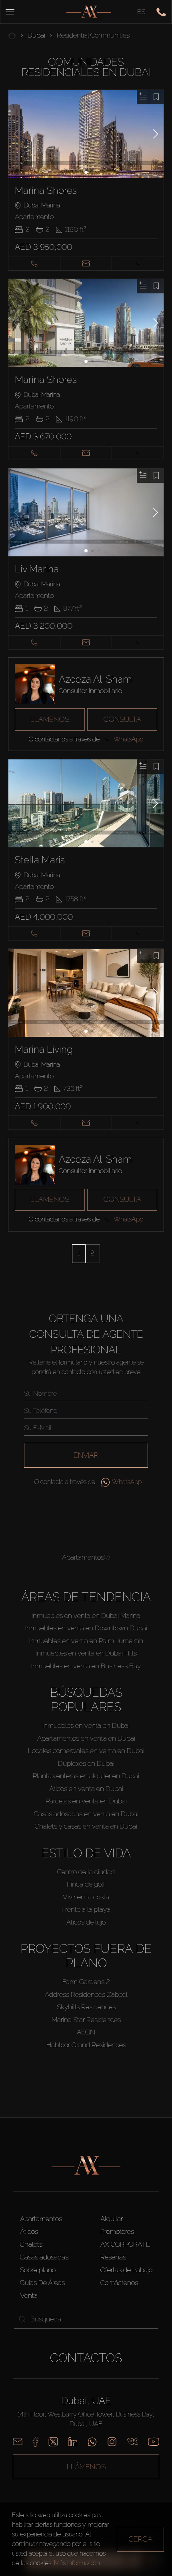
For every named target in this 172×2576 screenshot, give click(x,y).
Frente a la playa (86, 1909)
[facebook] (35, 2442)
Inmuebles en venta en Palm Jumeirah (86, 1641)
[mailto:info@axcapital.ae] (18, 2442)
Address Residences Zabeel (86, 1994)
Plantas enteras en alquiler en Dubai (86, 1776)
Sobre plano (38, 2270)
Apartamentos (41, 2219)
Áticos (29, 2231)
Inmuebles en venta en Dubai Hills (86, 1653)
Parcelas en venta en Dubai (86, 1801)
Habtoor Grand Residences (86, 2045)
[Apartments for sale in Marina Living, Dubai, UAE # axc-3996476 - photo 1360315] (86, 993)
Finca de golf (86, 1884)
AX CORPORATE (125, 2244)
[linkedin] (73, 2442)
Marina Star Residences (86, 2020)
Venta (29, 2295)
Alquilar (112, 2219)
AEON (86, 2032)
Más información (77, 2563)
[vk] (132, 2442)
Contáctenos (119, 2283)
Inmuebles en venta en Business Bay (86, 1666)
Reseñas (113, 2257)
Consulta (122, 719)
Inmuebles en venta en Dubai (86, 1725)
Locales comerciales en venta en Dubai (86, 1751)
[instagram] (112, 2442)
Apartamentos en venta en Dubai (86, 1738)
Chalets (31, 2244)
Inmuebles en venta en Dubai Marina (86, 1616)
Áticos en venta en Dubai (86, 1789)
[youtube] (154, 2442)
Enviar (86, 1455)
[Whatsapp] (92, 2442)
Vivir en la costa (86, 1897)
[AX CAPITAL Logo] (89, 12)
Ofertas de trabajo (126, 2270)
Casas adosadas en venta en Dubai (86, 1814)
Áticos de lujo (86, 1922)
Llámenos (50, 719)
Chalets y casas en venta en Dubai (86, 1826)
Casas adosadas (44, 2257)
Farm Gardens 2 (86, 1982)
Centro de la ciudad (86, 1872)
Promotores (117, 2231)
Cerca (140, 2539)
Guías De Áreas (42, 2283)
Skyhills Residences (86, 2007)
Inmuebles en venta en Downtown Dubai (86, 1628)
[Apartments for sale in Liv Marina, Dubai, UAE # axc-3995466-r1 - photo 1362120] (86, 512)
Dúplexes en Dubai (86, 1763)
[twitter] (53, 2442)
